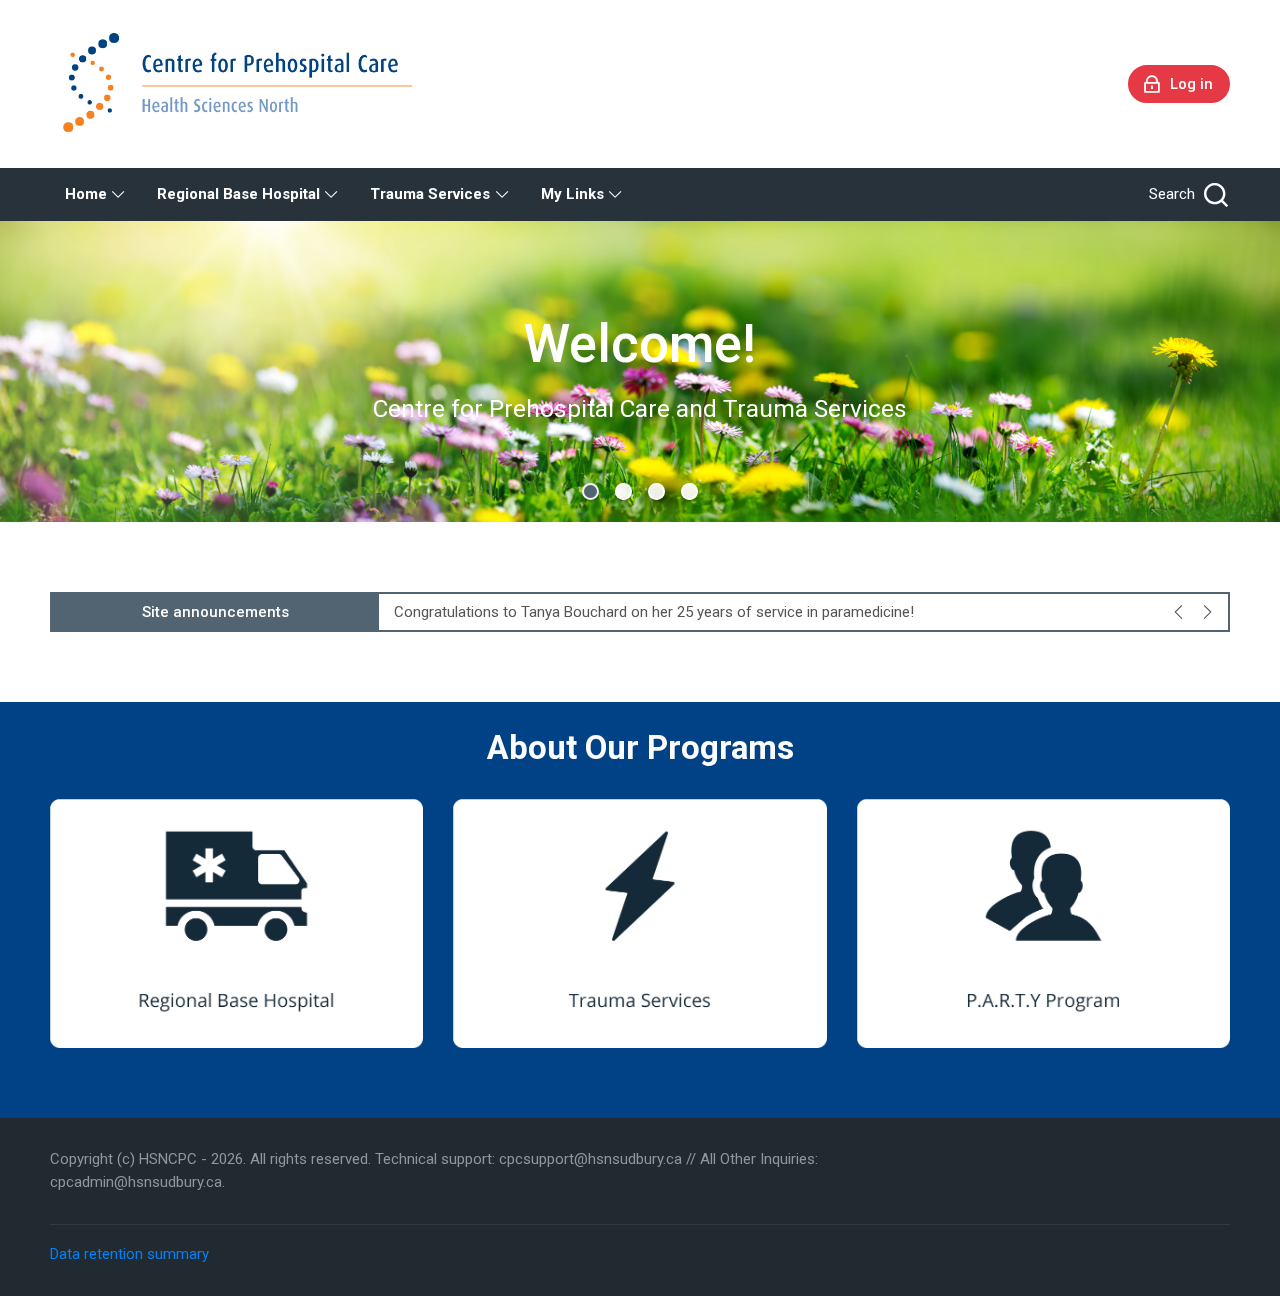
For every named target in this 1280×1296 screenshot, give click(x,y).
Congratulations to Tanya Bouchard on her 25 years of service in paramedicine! (654, 612)
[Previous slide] (1179, 612)
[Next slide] (1207, 612)
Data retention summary (129, 1254)
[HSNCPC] (242, 84)
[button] (590, 491)
